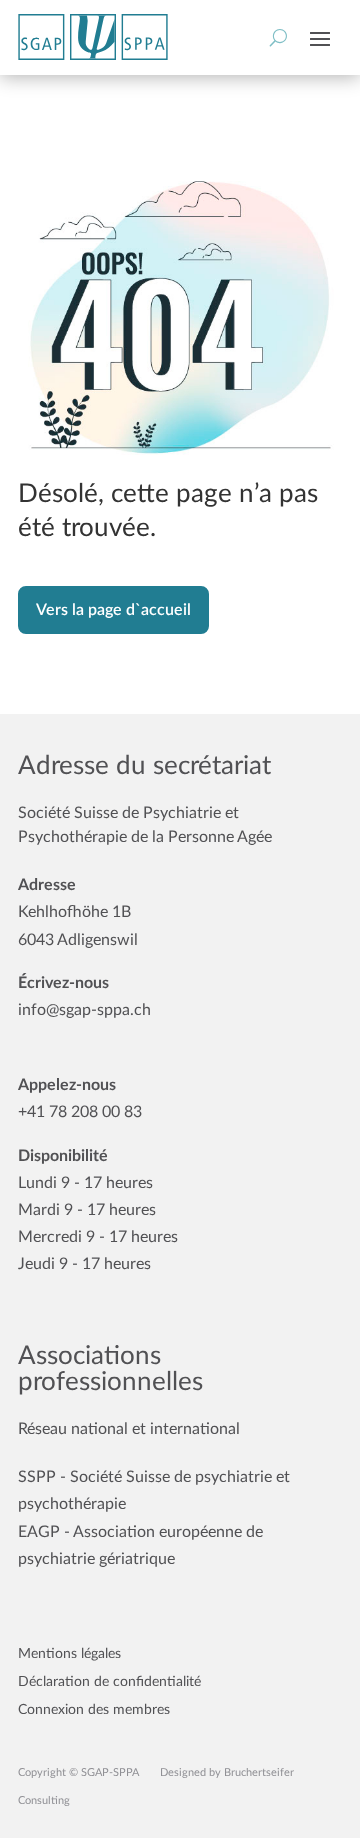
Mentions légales (69, 1654)
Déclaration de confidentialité (109, 1682)
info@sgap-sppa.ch (84, 1010)
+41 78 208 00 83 (80, 1112)
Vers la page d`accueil (113, 610)
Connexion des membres (94, 1710)
